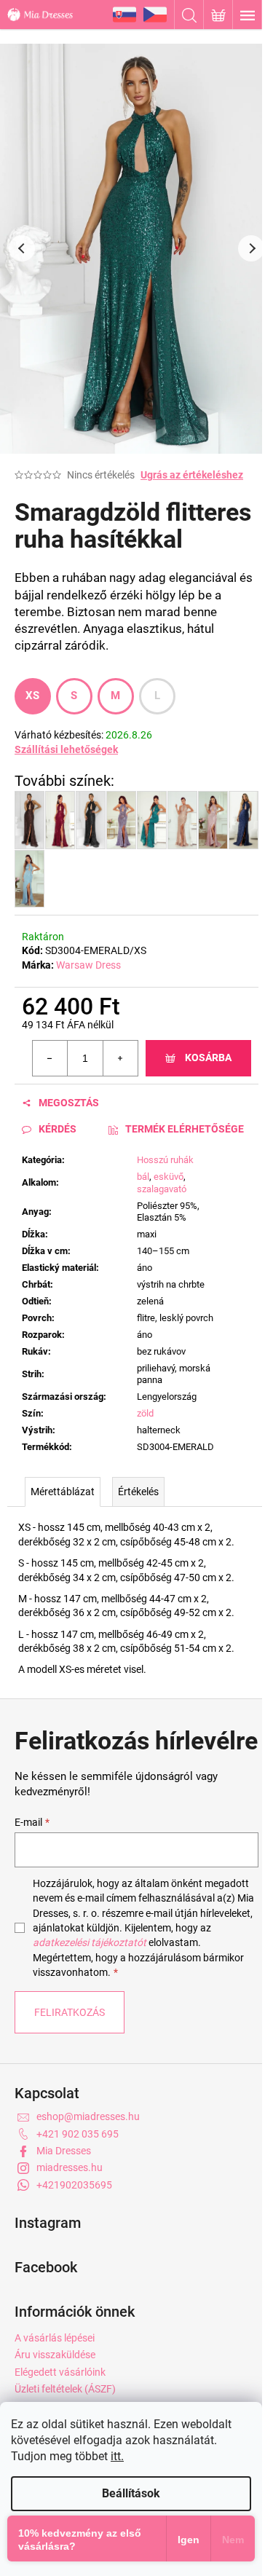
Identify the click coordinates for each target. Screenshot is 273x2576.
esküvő (169, 1177)
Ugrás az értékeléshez (192, 475)
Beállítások (131, 2493)
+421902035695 (74, 2185)
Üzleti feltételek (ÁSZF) (65, 2389)
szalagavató (162, 1189)
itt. (117, 2456)
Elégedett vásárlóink (60, 2372)
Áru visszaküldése (55, 2355)
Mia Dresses (64, 2151)
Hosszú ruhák (165, 1160)
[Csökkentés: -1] (50, 1058)
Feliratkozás (70, 2012)
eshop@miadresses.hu (88, 2116)
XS (33, 696)
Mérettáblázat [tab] (63, 1492)
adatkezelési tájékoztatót (90, 1942)
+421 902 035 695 (78, 2134)
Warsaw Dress (88, 965)
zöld (145, 1413)
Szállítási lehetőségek (66, 749)
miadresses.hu (70, 2167)
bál (143, 1177)
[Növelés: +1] (120, 1058)
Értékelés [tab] (138, 1492)
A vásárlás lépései (55, 2338)
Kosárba (208, 1057)
